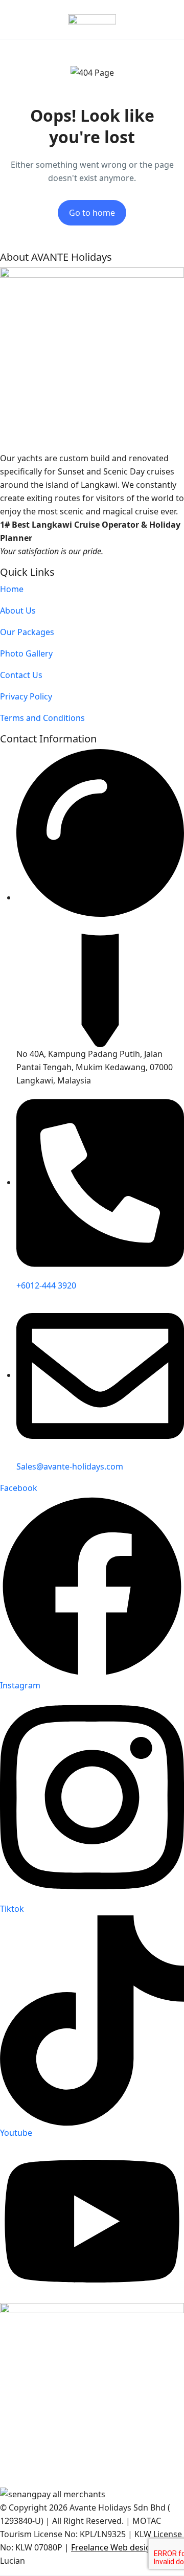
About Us (18, 611)
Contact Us (21, 675)
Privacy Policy (26, 696)
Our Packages (27, 632)
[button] (140, 20)
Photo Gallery (26, 653)
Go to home (92, 213)
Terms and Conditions (42, 718)
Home (12, 589)
